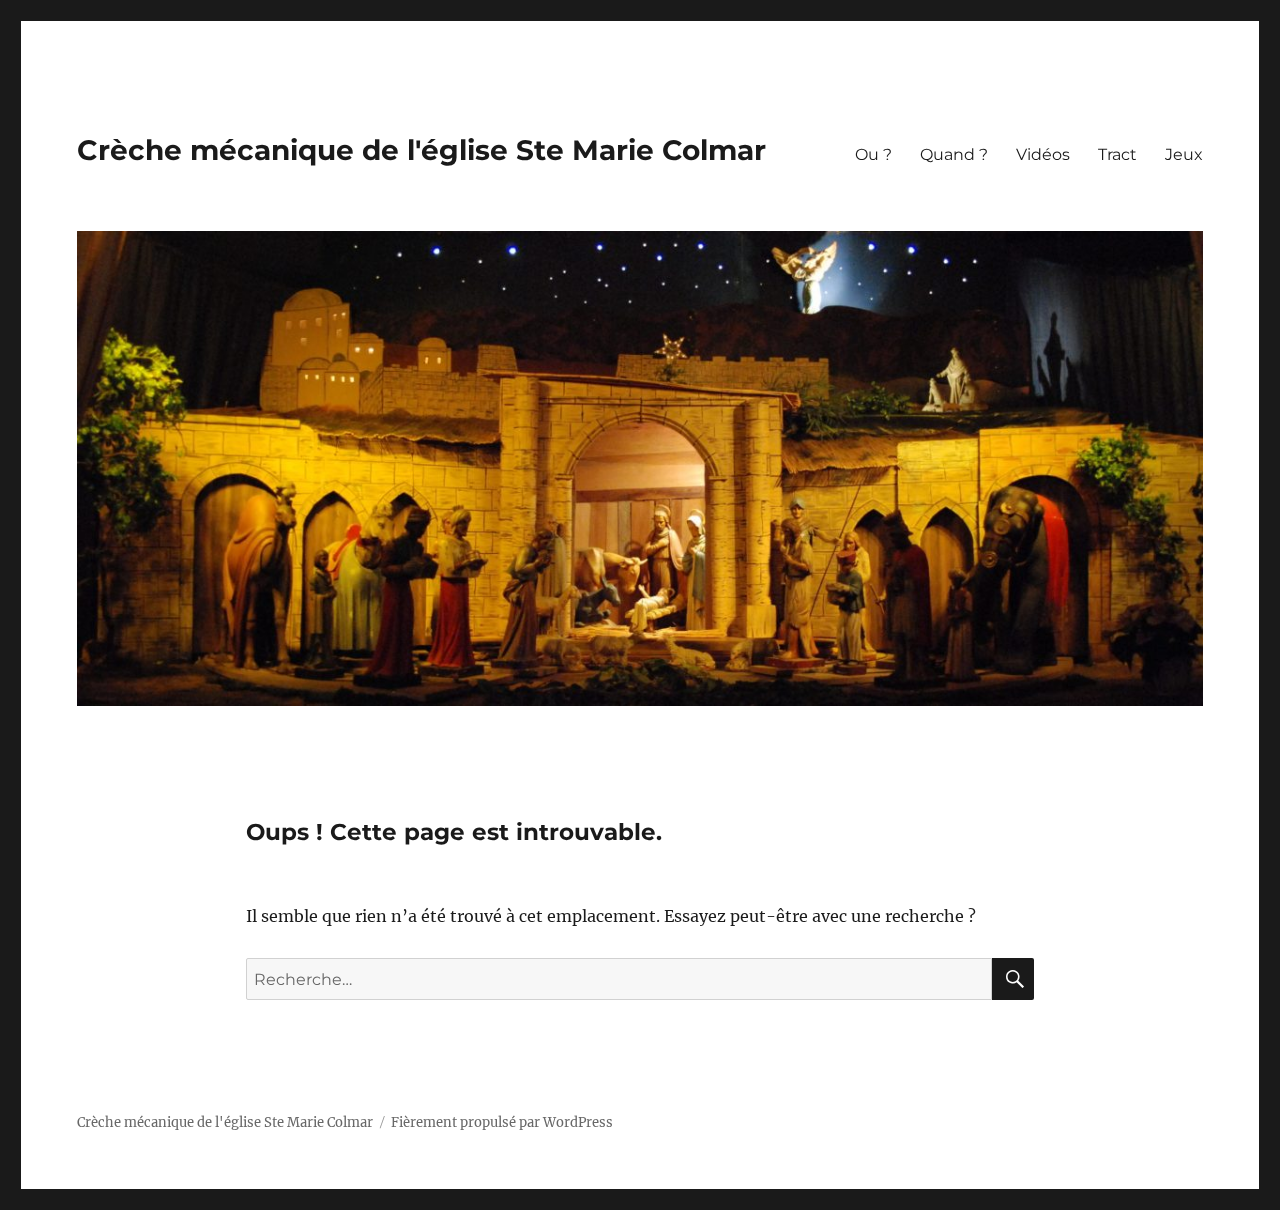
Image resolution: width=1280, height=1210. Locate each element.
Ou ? (873, 154)
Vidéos (1043, 154)
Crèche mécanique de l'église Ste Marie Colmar (421, 150)
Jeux (1184, 154)
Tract (1117, 154)
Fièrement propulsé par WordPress (502, 1122)
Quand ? (954, 154)
